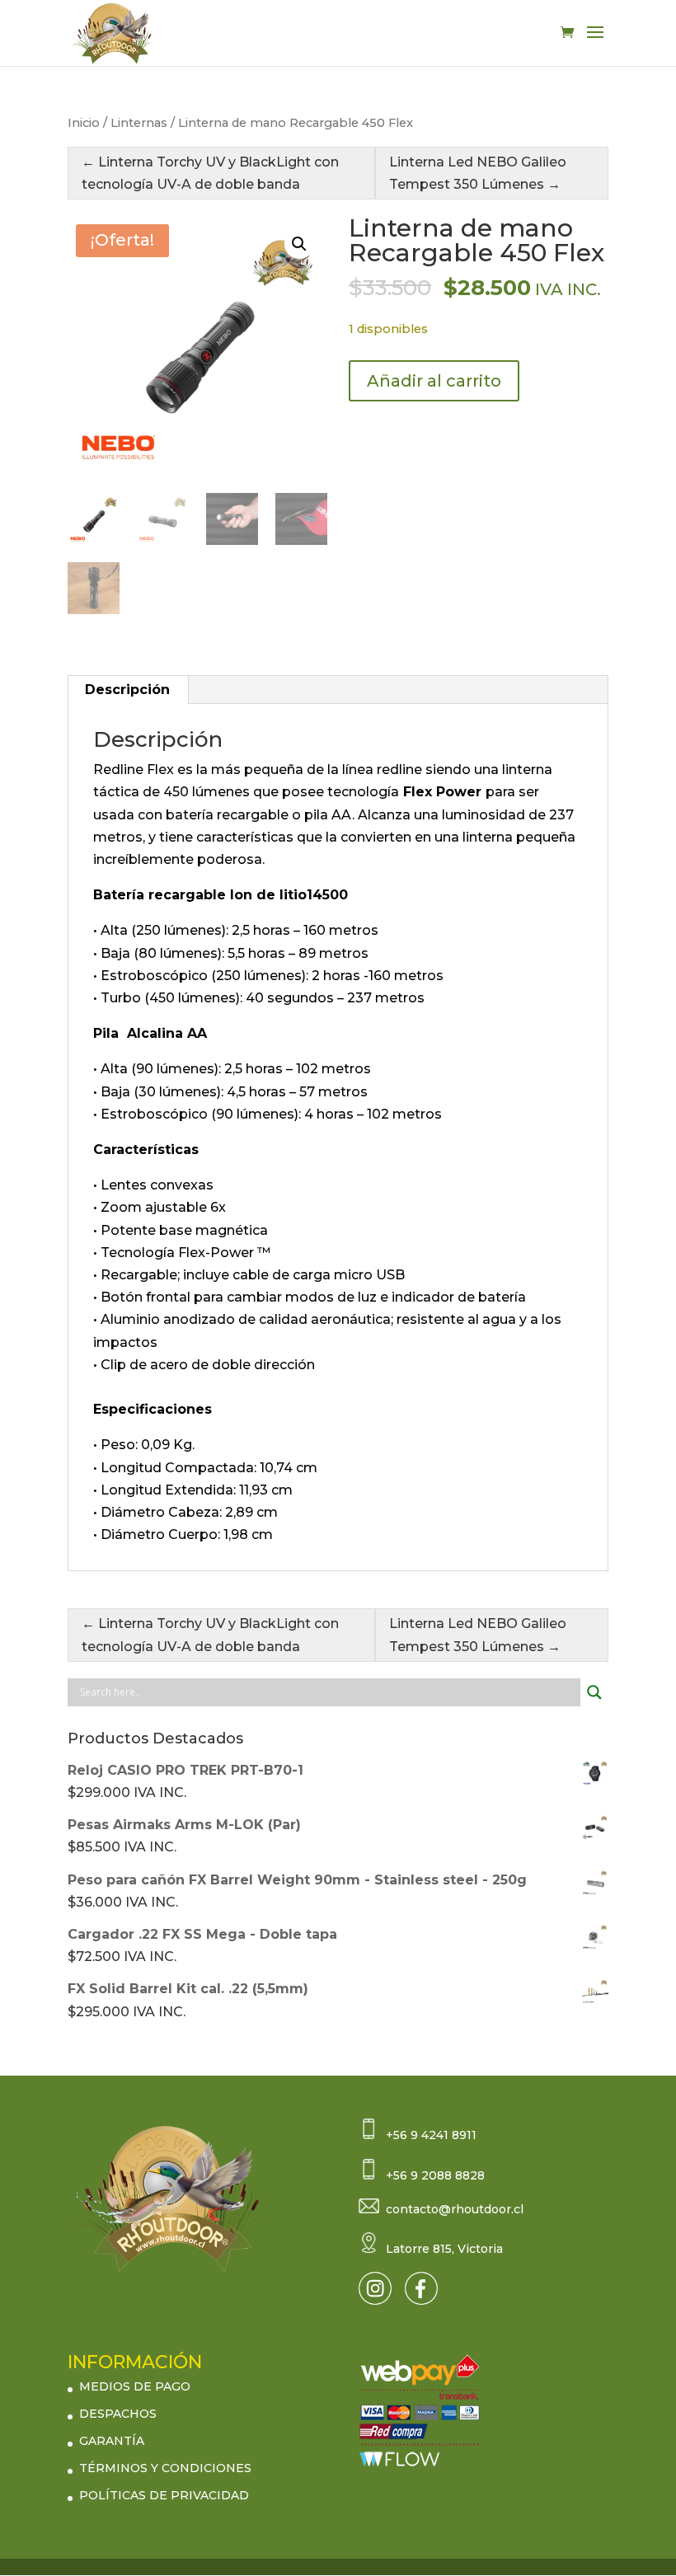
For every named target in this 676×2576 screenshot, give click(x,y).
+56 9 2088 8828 (435, 2175)
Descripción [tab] (127, 690)
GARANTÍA (112, 2441)
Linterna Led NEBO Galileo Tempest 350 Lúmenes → (478, 173)
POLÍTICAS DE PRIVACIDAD (164, 2495)
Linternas (139, 123)
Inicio (84, 123)
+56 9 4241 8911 (431, 2135)
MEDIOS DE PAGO (135, 2386)
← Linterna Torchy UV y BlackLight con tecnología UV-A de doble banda (210, 173)
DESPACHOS (118, 2414)
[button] (299, 244)
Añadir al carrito (434, 381)
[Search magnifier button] (594, 1692)
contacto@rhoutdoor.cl (455, 2209)
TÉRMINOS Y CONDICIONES (165, 2468)
